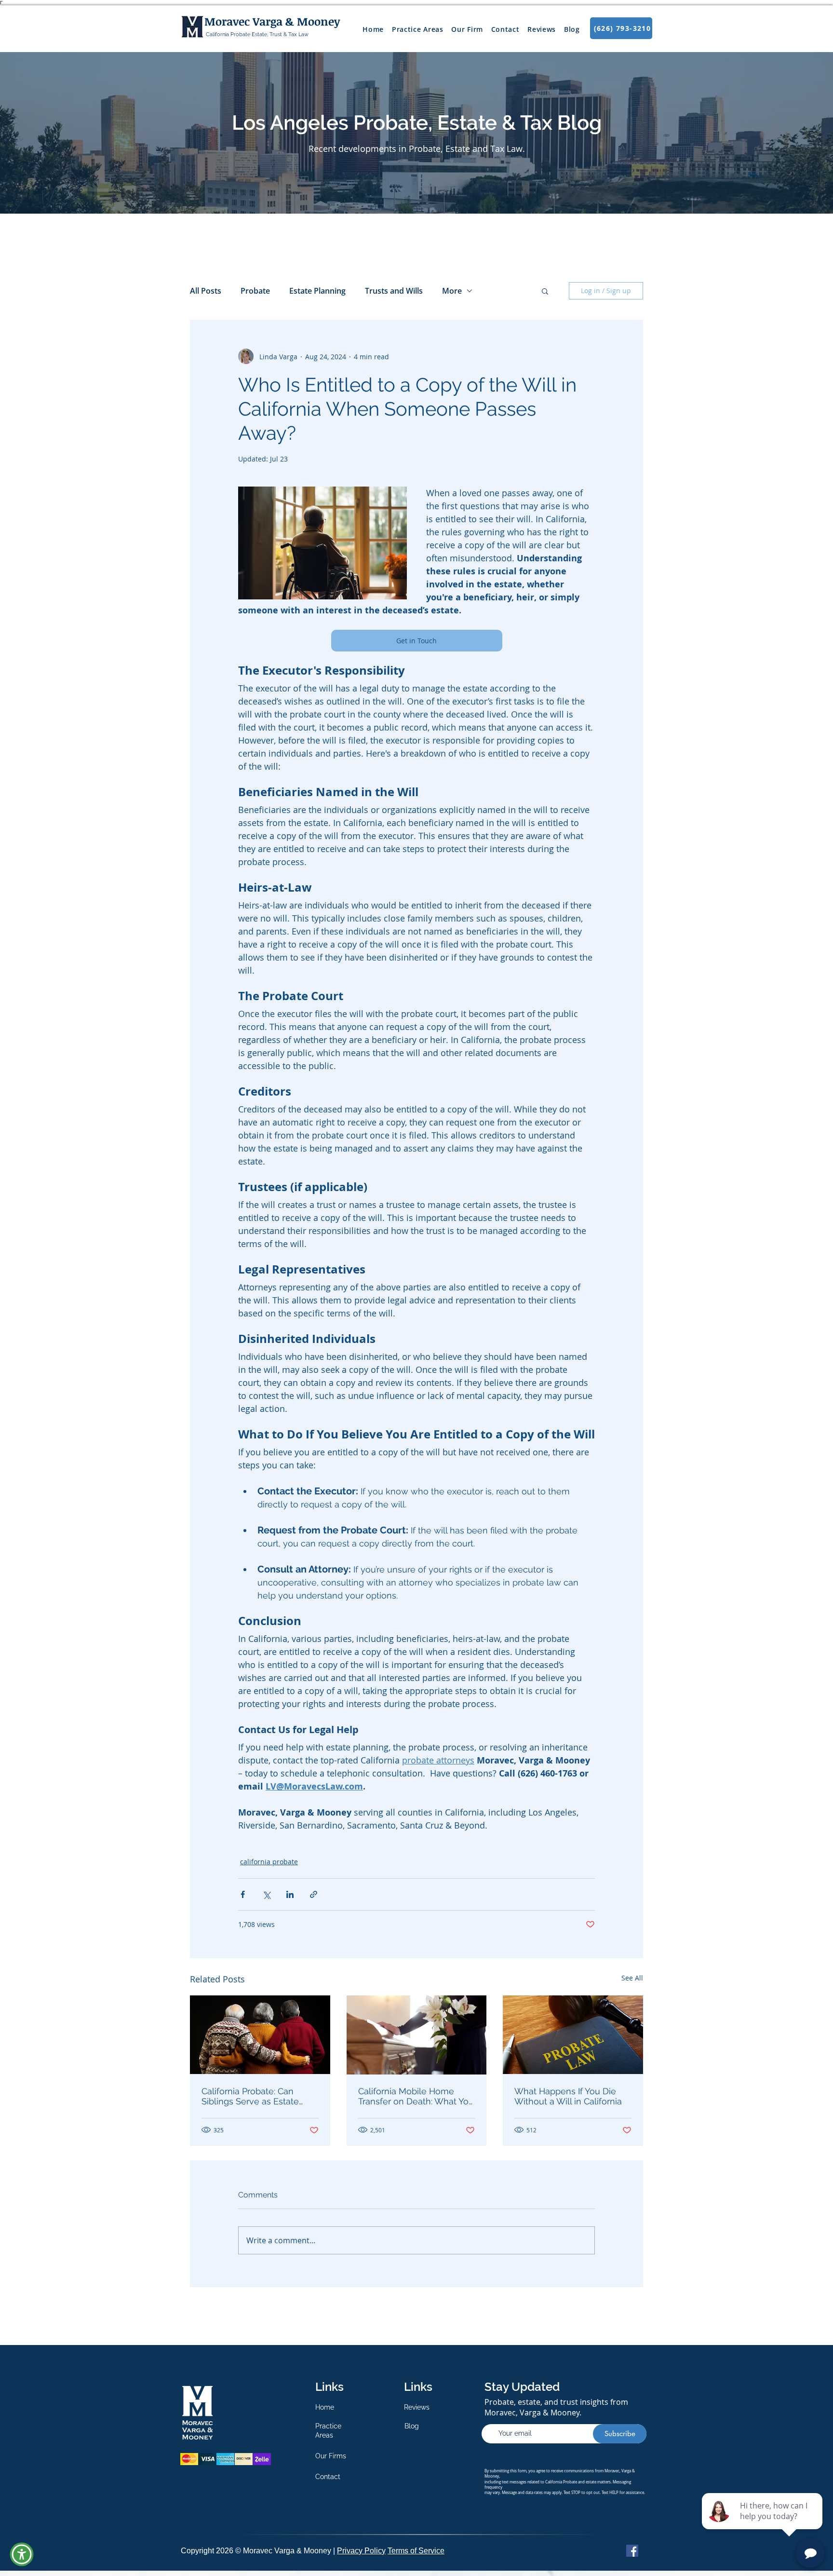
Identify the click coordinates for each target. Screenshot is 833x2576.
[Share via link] (314, 1894)
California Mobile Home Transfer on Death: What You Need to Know (416, 2096)
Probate (255, 291)
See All (632, 1978)
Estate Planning (317, 291)
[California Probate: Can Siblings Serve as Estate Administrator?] (260, 2035)
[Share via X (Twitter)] (266, 1894)
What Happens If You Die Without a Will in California (568, 2096)
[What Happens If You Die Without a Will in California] (573, 2035)
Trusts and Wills (394, 291)
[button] (545, 291)
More (452, 291)
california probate (269, 1862)
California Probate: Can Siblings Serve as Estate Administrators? (250, 2096)
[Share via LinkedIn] (290, 1894)
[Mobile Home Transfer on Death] (417, 2035)
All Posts (206, 291)
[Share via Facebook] (243, 1894)
